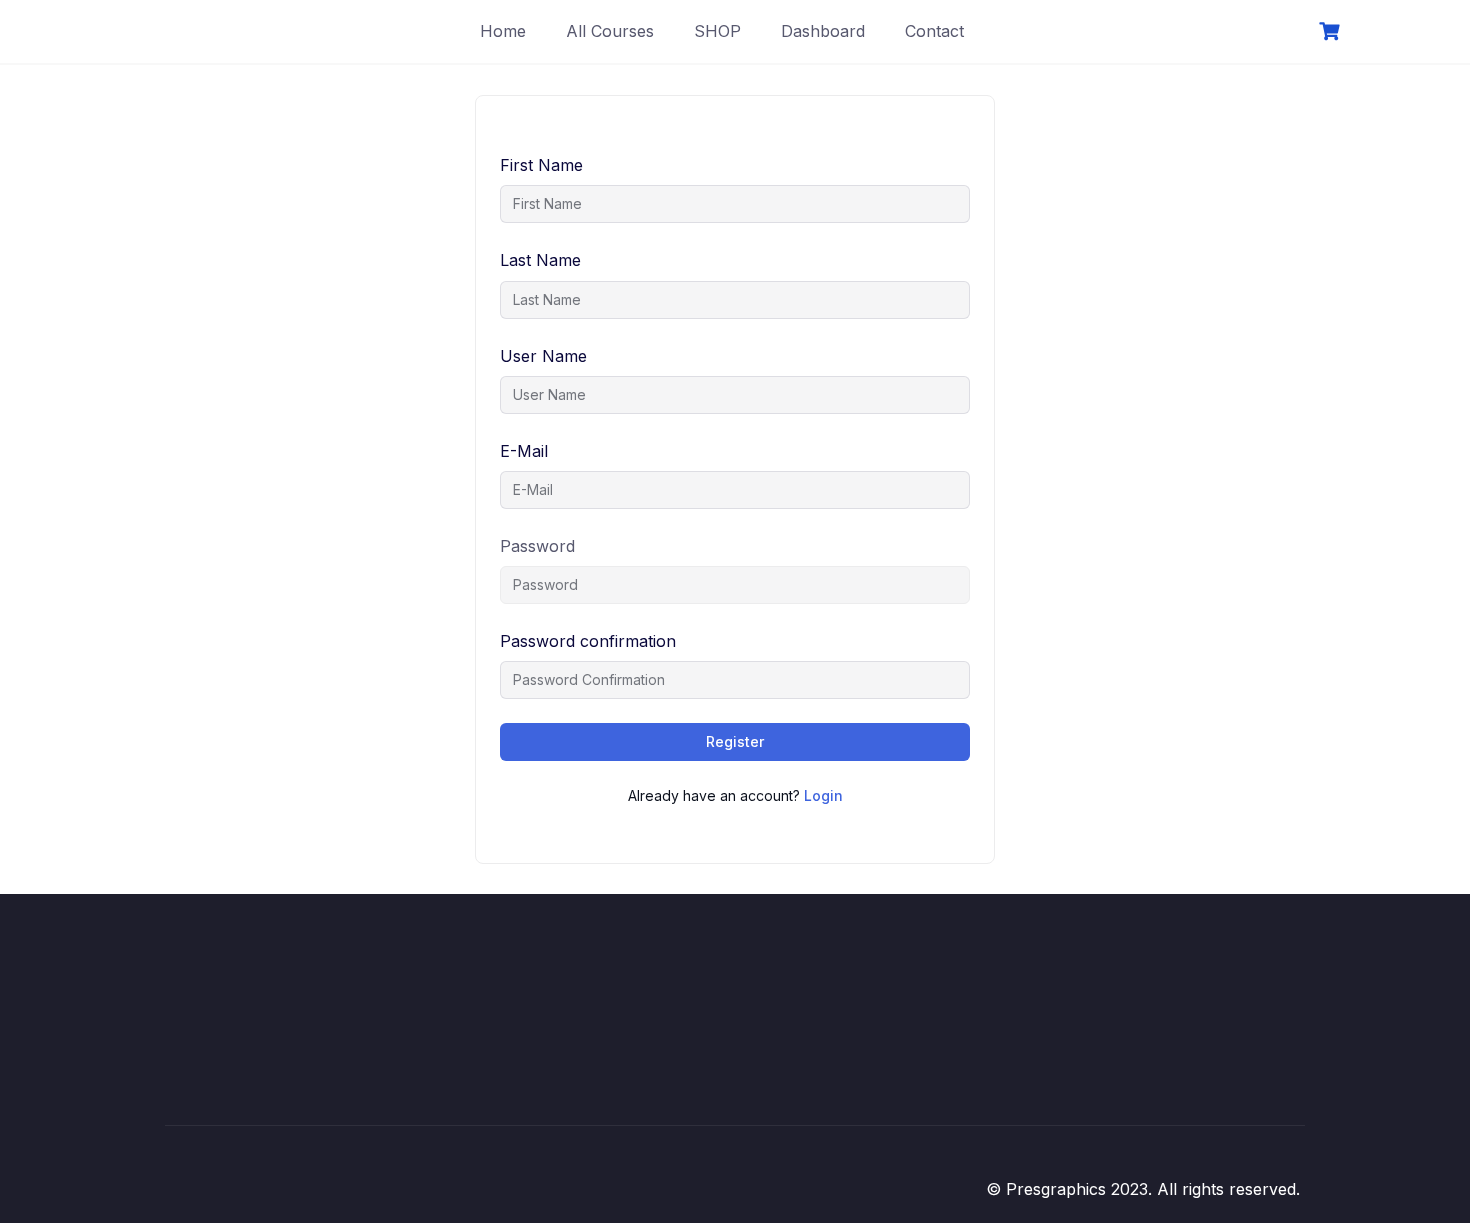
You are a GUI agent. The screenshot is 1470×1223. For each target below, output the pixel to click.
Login (823, 795)
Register (735, 741)
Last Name (540, 260)
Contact (934, 31)
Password (537, 546)
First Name (541, 165)
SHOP (717, 31)
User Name (543, 356)
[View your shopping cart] (1332, 31)
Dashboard (823, 31)
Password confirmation (588, 641)
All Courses (610, 31)
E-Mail (524, 451)
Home (503, 31)
